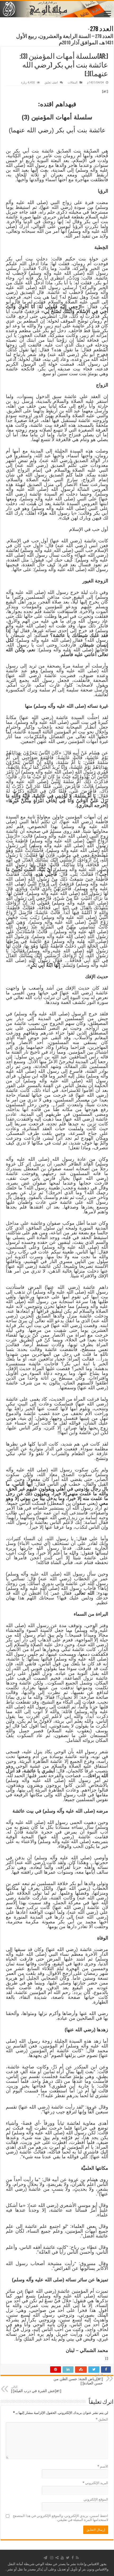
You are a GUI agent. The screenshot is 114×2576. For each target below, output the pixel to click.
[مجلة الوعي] (57, 9)
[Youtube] (62, 2558)
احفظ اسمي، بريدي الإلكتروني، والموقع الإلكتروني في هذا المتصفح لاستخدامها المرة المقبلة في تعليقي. (60, 2518)
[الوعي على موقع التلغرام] (45, 2558)
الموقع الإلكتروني (96, 2499)
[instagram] (52, 2558)
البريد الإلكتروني (95, 2483)
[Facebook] (73, 2558)
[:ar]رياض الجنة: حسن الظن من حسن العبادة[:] (78, 2379)
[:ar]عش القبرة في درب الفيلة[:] (36, 2389)
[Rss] (77, 2558)
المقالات (73, 83)
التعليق (102, 2419)
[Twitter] (68, 2558)
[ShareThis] (57, 2558)
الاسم (103, 2466)
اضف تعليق (51, 83)
